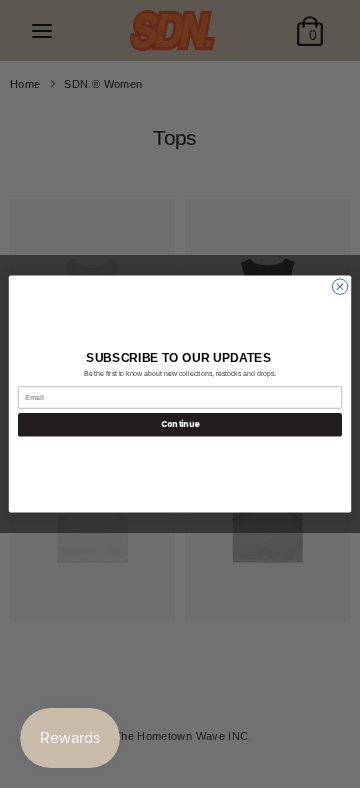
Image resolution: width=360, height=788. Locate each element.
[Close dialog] (339, 286)
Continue (180, 424)
